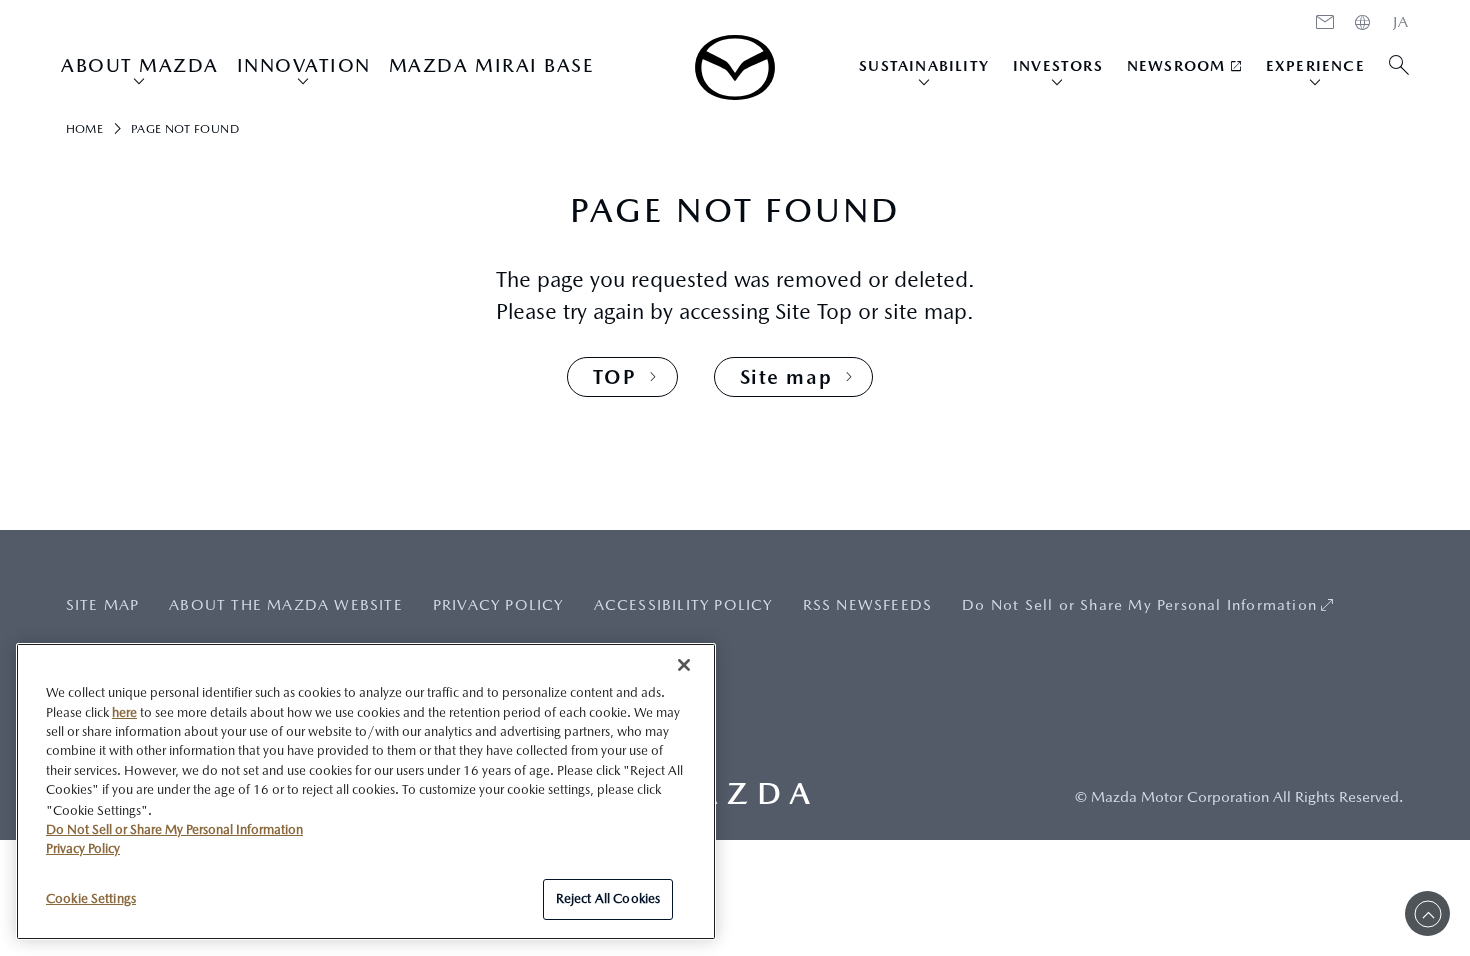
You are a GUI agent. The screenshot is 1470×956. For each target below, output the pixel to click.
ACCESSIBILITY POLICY (683, 604)
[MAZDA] (735, 67)
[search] (1399, 66)
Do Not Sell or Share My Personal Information (1139, 604)
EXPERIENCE (1315, 65)
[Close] (684, 665)
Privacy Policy (83, 848)
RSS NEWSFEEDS (868, 604)
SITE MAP (103, 604)
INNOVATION (304, 65)
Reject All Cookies (608, 898)
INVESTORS (1058, 65)
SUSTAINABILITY (924, 65)
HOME (1401, 22)
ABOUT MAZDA (140, 65)
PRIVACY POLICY (498, 604)
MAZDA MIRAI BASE (491, 65)
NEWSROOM (1176, 65)
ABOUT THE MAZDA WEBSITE (286, 604)
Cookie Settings (91, 897)
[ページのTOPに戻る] (1427, 913)
